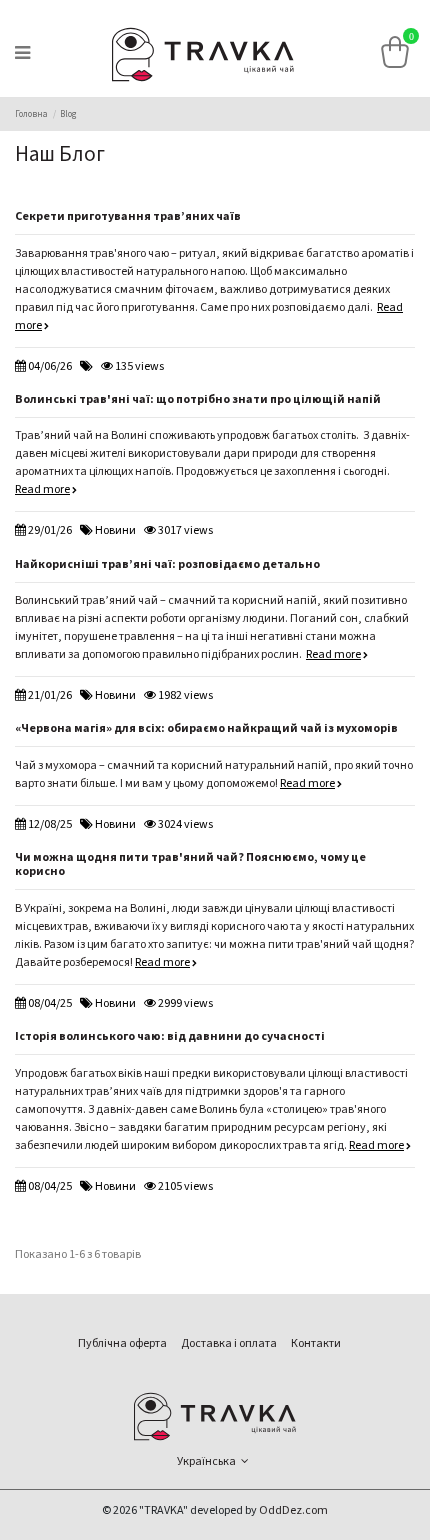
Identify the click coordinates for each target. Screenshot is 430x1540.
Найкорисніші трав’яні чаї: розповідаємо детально (167, 564)
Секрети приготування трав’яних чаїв (128, 216)
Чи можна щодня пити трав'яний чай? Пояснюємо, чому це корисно (190, 864)
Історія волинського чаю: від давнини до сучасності (170, 1036)
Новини (115, 530)
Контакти (316, 1343)
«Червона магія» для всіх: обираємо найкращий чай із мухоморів (206, 728)
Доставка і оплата (229, 1343)
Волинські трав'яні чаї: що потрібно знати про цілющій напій (198, 399)
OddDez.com (293, 1510)
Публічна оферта (122, 1343)
